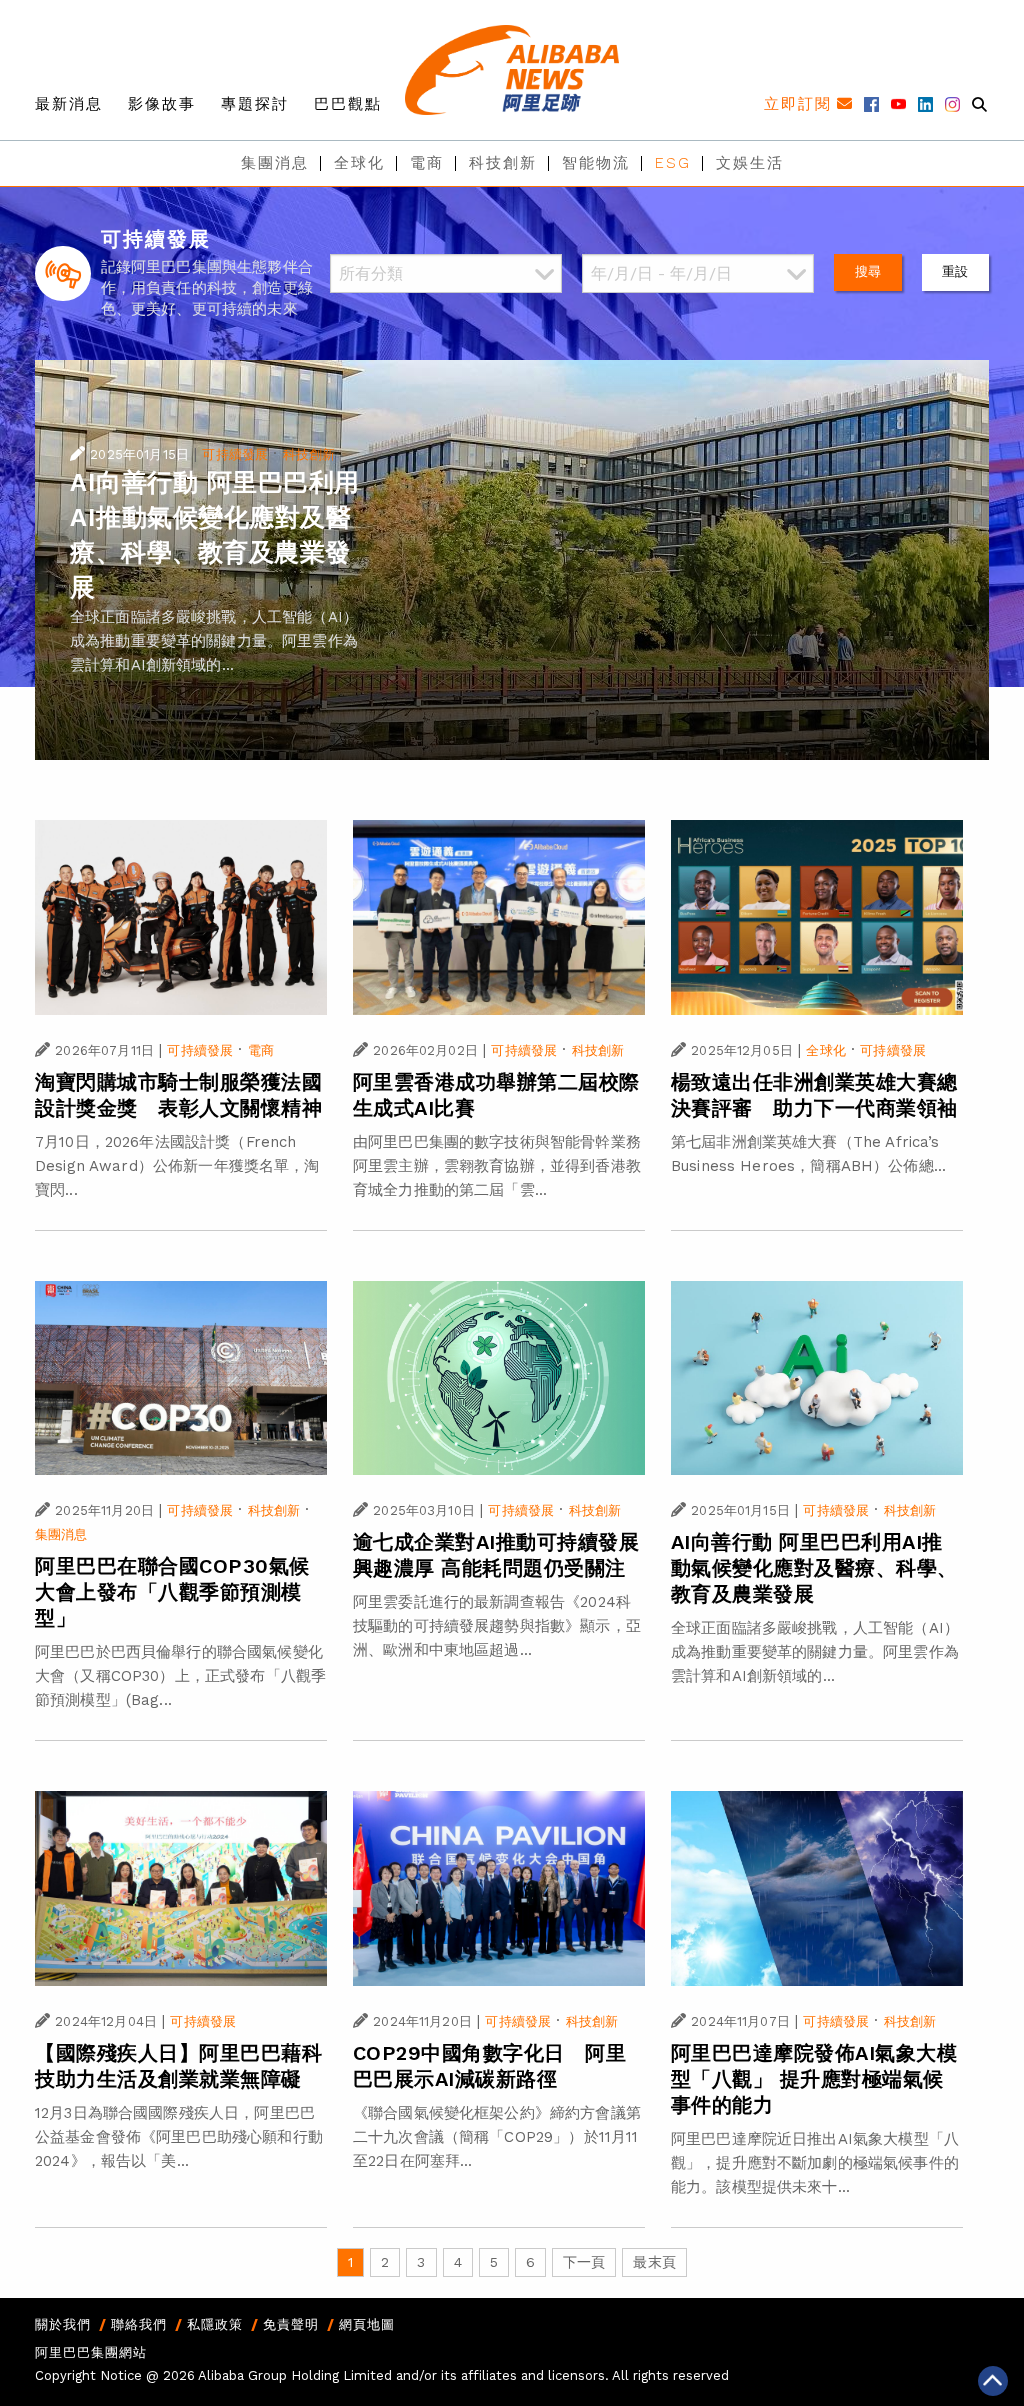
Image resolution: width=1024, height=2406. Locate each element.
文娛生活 (750, 163)
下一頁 (584, 2262)
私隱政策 (215, 2324)
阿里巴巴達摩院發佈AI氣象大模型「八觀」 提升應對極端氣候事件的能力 (814, 2079)
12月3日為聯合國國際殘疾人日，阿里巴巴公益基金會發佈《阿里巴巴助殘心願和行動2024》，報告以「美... (179, 2137)
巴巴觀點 (348, 104)
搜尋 (868, 271)
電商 (427, 163)
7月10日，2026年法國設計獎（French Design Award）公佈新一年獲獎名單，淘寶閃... (177, 1166)
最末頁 (654, 2262)
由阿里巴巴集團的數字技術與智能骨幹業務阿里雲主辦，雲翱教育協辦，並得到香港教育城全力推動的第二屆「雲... (497, 1166)
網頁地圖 (367, 2324)
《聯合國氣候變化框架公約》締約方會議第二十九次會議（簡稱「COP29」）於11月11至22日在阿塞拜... (497, 2137)
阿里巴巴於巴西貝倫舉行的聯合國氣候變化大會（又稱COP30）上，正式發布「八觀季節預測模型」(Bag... (180, 1676)
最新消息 (69, 104)
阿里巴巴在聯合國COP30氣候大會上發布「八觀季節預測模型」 (172, 1592)
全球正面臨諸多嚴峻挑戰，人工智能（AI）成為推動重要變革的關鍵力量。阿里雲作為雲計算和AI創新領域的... (214, 641)
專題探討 (255, 104)
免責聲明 (291, 2324)
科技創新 (503, 163)
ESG (673, 163)
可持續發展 (235, 454)
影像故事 (162, 104)
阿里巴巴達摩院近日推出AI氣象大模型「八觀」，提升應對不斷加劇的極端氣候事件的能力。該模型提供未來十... (815, 2163)
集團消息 (275, 163)
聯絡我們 (139, 2324)
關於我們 (63, 2324)
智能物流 (596, 163)
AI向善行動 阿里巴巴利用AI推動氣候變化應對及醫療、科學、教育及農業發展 (814, 1568)
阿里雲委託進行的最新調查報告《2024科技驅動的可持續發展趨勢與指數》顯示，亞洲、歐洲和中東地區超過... (497, 1626)
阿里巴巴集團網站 (91, 2352)
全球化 (359, 163)
